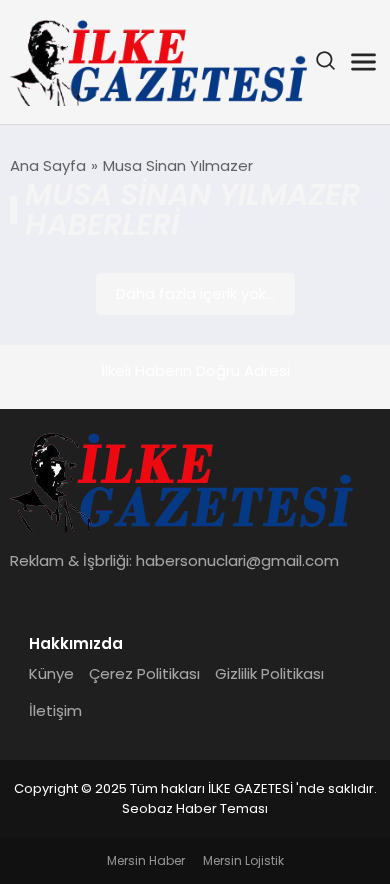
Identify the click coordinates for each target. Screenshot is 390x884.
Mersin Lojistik (243, 860)
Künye (51, 673)
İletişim (55, 710)
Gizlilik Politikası (269, 673)
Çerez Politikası (144, 673)
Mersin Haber (146, 860)
